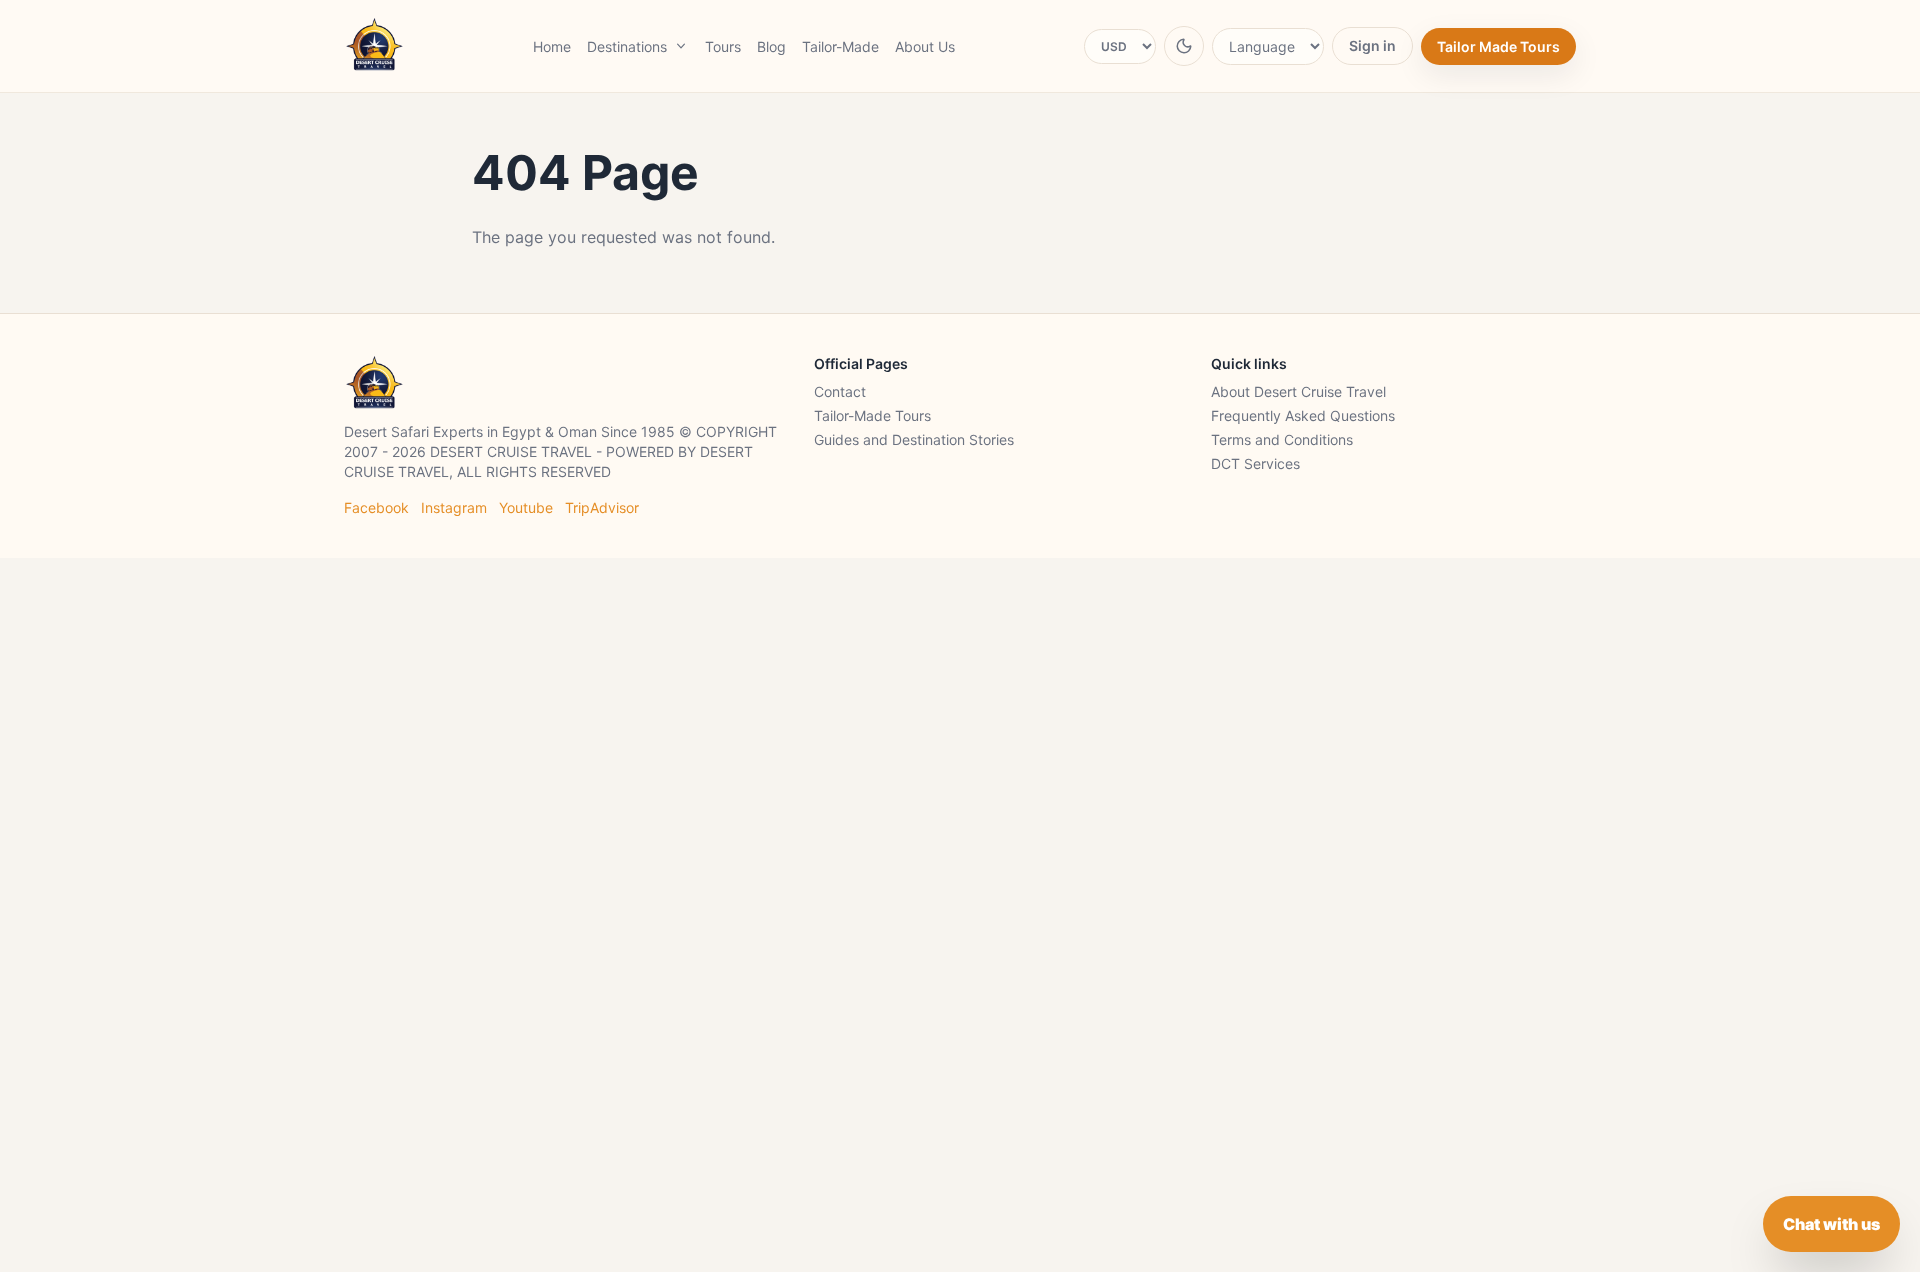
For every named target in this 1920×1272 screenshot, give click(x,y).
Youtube (526, 507)
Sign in (1372, 45)
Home (552, 46)
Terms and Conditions (1282, 439)
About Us (925, 46)
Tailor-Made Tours (872, 415)
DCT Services (1255, 463)
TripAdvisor (602, 507)
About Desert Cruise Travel (1298, 391)
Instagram (454, 507)
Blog (771, 46)
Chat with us (1831, 1224)
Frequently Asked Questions (1303, 415)
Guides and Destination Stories (914, 439)
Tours (723, 46)
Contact (840, 391)
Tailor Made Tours (1498, 46)
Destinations (627, 46)
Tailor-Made (840, 46)
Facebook (376, 507)
